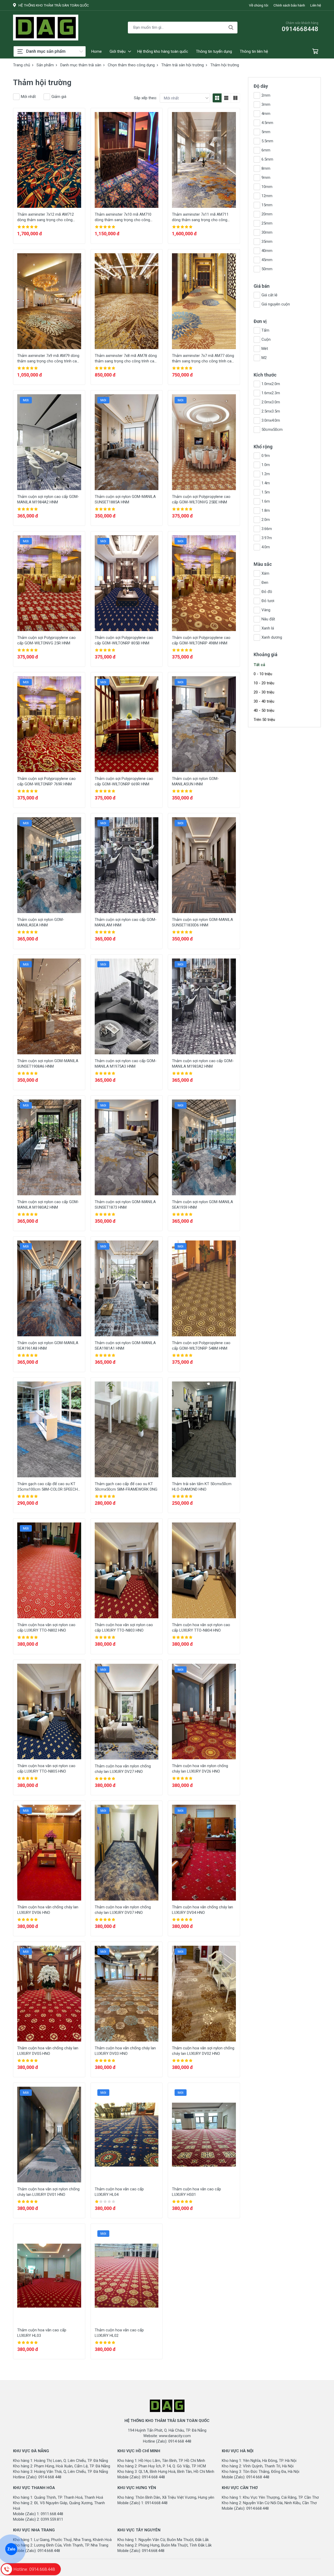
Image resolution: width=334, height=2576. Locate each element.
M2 (264, 358)
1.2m (266, 474)
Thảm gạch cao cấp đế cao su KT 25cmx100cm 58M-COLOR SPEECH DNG (47, 1489)
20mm (267, 214)
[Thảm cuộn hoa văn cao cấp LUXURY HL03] (49, 2276)
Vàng (266, 610)
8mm (266, 168)
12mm (267, 196)
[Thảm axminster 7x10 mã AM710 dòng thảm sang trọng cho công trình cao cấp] (127, 160)
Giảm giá (59, 97)
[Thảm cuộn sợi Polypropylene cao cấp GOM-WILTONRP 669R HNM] (127, 724)
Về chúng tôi (259, 5)
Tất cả (259, 665)
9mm (266, 178)
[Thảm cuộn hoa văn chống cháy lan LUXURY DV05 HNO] (49, 1994)
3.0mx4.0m (271, 420)
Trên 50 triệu (264, 720)
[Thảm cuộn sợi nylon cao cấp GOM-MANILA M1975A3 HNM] (127, 1006)
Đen (265, 583)
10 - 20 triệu (264, 683)
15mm (267, 205)
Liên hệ (316, 5)
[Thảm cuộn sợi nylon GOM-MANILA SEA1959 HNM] (204, 1147)
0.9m (266, 456)
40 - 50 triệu (264, 710)
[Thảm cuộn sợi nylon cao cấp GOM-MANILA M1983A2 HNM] (204, 1006)
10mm (267, 187)
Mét (265, 349)
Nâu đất (268, 619)
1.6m (266, 501)
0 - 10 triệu (263, 674)
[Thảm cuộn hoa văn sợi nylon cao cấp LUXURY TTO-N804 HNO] (204, 1570)
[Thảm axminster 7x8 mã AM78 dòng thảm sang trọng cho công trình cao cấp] (127, 301)
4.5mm (267, 123)
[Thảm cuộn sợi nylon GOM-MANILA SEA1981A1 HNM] (127, 1288)
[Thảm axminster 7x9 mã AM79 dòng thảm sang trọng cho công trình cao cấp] (49, 301)
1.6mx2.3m (271, 393)
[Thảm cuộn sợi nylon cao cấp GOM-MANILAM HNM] (127, 865)
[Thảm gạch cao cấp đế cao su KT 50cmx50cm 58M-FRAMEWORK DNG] (127, 1429)
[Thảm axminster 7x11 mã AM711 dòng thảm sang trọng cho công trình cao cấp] (204, 160)
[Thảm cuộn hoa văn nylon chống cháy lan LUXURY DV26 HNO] (204, 1712)
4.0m (266, 547)
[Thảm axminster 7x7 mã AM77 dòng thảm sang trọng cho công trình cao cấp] (204, 301)
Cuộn (266, 339)
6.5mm (267, 159)
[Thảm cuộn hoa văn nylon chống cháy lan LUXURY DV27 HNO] (127, 1712)
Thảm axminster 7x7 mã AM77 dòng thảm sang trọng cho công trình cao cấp (203, 361)
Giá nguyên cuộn (276, 304)
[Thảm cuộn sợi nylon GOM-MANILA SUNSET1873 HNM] (127, 1147)
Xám (265, 573)
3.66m (267, 529)
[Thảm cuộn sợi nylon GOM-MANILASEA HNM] (49, 865)
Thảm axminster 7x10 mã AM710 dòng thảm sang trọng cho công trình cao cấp (123, 220)
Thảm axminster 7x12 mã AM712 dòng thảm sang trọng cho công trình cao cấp (46, 220)
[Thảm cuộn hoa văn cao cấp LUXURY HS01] (204, 2135)
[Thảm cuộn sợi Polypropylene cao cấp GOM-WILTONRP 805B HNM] (127, 583)
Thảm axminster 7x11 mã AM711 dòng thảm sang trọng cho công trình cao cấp (200, 220)
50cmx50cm (272, 430)
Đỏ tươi (268, 601)
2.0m (266, 520)
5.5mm (267, 141)
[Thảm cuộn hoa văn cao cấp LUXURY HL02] (127, 2276)
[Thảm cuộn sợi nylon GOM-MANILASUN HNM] (204, 724)
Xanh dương (272, 637)
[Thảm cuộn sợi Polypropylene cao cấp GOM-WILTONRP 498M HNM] (204, 583)
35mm (267, 242)
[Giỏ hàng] (315, 52)
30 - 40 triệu (264, 701)
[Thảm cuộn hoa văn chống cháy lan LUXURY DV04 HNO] (204, 1853)
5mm (266, 132)
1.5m (266, 492)
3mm (266, 104)
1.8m (266, 510)
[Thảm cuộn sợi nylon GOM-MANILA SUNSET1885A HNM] (127, 442)
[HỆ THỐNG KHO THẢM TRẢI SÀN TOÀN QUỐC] (46, 28)
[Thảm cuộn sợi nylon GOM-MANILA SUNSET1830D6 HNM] (204, 865)
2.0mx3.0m (271, 402)
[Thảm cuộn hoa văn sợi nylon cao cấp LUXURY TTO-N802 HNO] (49, 1570)
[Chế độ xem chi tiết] (235, 98)
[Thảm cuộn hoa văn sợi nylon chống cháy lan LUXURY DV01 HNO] (49, 2135)
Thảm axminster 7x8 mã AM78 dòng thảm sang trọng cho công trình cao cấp (126, 361)
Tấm (265, 330)
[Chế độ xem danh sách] (226, 98)
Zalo (11, 2549)
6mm (266, 150)
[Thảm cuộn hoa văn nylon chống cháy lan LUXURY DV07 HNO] (127, 1853)
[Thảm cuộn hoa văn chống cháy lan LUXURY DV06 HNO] (49, 1853)
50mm (267, 269)
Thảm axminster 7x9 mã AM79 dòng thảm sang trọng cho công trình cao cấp (48, 361)
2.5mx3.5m (271, 411)
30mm (267, 232)
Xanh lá (268, 628)
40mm (267, 251)
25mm (267, 223)
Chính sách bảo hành (289, 5)
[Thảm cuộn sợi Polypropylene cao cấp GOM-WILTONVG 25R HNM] (49, 583)
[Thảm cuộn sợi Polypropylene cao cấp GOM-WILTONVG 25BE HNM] (204, 442)
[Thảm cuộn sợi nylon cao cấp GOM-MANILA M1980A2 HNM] (49, 1147)
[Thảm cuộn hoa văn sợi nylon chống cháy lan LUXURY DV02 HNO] (204, 1994)
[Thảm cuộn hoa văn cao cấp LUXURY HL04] (127, 2135)
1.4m (266, 483)
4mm (266, 114)
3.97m (267, 538)
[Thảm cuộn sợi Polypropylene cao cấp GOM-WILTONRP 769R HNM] (49, 724)
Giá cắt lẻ (269, 295)
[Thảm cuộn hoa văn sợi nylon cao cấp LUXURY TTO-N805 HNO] (49, 1712)
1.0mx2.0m (271, 384)
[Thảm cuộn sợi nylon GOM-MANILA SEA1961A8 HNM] (49, 1288)
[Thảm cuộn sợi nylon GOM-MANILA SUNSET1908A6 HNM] (49, 1006)
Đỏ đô (267, 592)
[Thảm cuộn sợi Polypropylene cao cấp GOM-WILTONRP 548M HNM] (204, 1288)
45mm (267, 260)
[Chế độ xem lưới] (217, 98)
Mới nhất (28, 97)
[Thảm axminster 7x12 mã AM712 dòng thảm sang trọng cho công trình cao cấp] (49, 160)
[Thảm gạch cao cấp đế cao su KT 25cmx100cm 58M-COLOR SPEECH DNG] (49, 1429)
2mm (266, 95)
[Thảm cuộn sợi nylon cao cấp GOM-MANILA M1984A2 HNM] (49, 442)
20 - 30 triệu (264, 692)
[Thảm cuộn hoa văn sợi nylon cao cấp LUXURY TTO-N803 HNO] (127, 1570)
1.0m (266, 465)
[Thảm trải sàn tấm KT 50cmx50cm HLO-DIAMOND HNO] (204, 1429)
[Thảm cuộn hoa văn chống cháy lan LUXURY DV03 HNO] (127, 1994)
